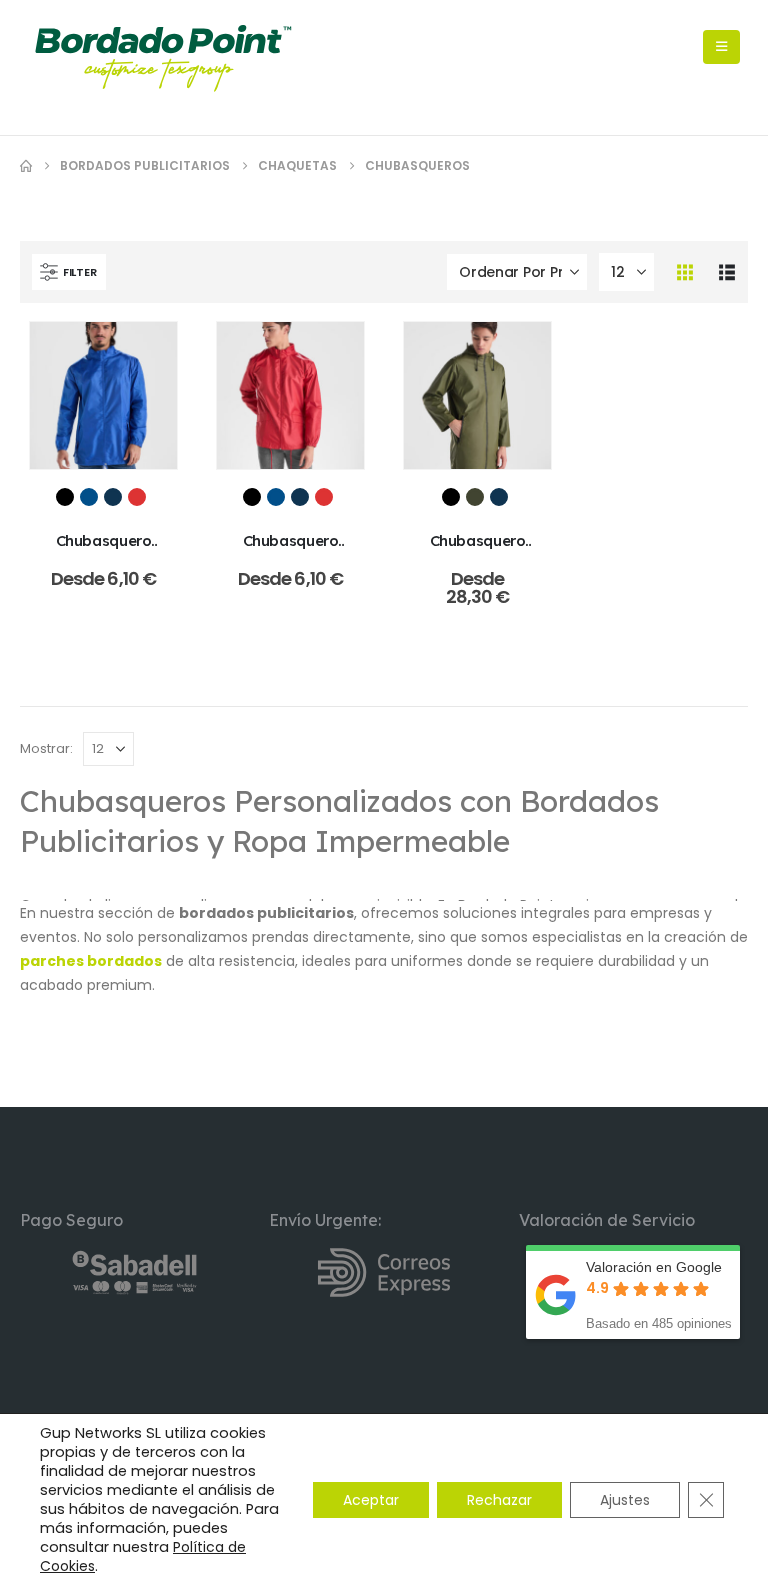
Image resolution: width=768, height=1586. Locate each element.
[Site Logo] (162, 58)
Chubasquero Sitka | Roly (478, 550)
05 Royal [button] (89, 497)
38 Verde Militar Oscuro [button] (475, 497)
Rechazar (499, 1500)
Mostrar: (46, 748)
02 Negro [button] (65, 497)
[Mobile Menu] (721, 47)
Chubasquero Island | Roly (104, 550)
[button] (69, 272)
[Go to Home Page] (26, 166)
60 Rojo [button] (137, 497)
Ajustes (625, 1500)
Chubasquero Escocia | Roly (290, 550)
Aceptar (371, 1500)
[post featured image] (103, 395)
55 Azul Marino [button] (113, 497)
